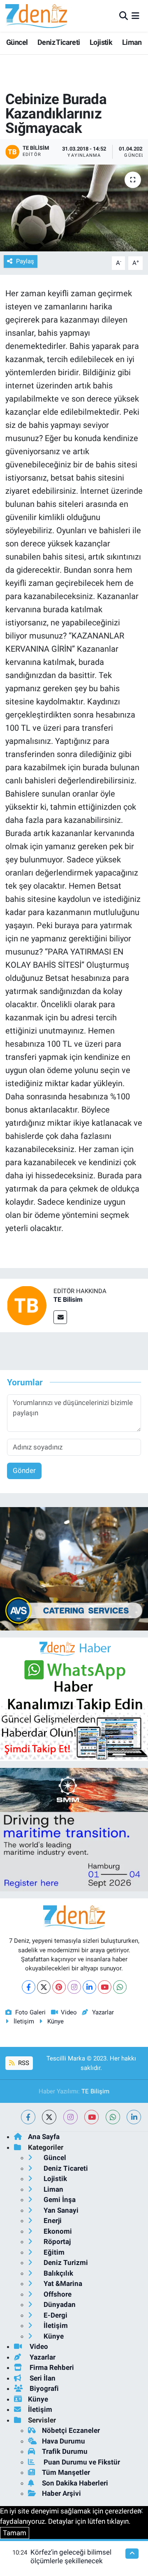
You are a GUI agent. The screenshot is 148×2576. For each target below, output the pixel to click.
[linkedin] (134, 2117)
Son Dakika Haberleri (75, 2483)
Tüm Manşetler (66, 2472)
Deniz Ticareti (59, 42)
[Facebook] (29, 1987)
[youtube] (91, 2117)
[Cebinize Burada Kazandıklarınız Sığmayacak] (74, 208)
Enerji (52, 2221)
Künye (55, 2021)
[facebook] (28, 2117)
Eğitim (53, 2252)
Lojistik (101, 42)
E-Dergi (55, 2315)
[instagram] (71, 2117)
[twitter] (49, 2117)
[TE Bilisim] (27, 1305)
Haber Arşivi (61, 2493)
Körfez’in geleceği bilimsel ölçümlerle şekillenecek (71, 2556)
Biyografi (43, 2388)
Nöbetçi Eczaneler (71, 2430)
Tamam (15, 2533)
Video (69, 2012)
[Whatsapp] (120, 1987)
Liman (132, 42)
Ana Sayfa (44, 2137)
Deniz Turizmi (65, 2262)
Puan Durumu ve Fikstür (81, 2462)
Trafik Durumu (65, 2451)
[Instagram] (74, 1987)
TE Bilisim (68, 1300)
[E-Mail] (60, 1317)
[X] (44, 1987)
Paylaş (25, 261)
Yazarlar (103, 2012)
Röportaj (56, 2242)
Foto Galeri (30, 2012)
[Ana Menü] (135, 16)
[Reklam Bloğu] (74, 1568)
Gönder (24, 1470)
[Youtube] (105, 1987)
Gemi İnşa (59, 2200)
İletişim (24, 2021)
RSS (23, 2063)
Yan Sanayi (60, 2210)
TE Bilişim (95, 2091)
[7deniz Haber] (36, 16)
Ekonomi (57, 2231)
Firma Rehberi (51, 2367)
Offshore (57, 2294)
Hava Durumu (64, 2441)
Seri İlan (42, 2378)
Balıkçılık (58, 2273)
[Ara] (124, 16)
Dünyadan (59, 2304)
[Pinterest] (59, 1987)
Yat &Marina (62, 2283)
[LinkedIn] (89, 1987)
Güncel (17, 42)
